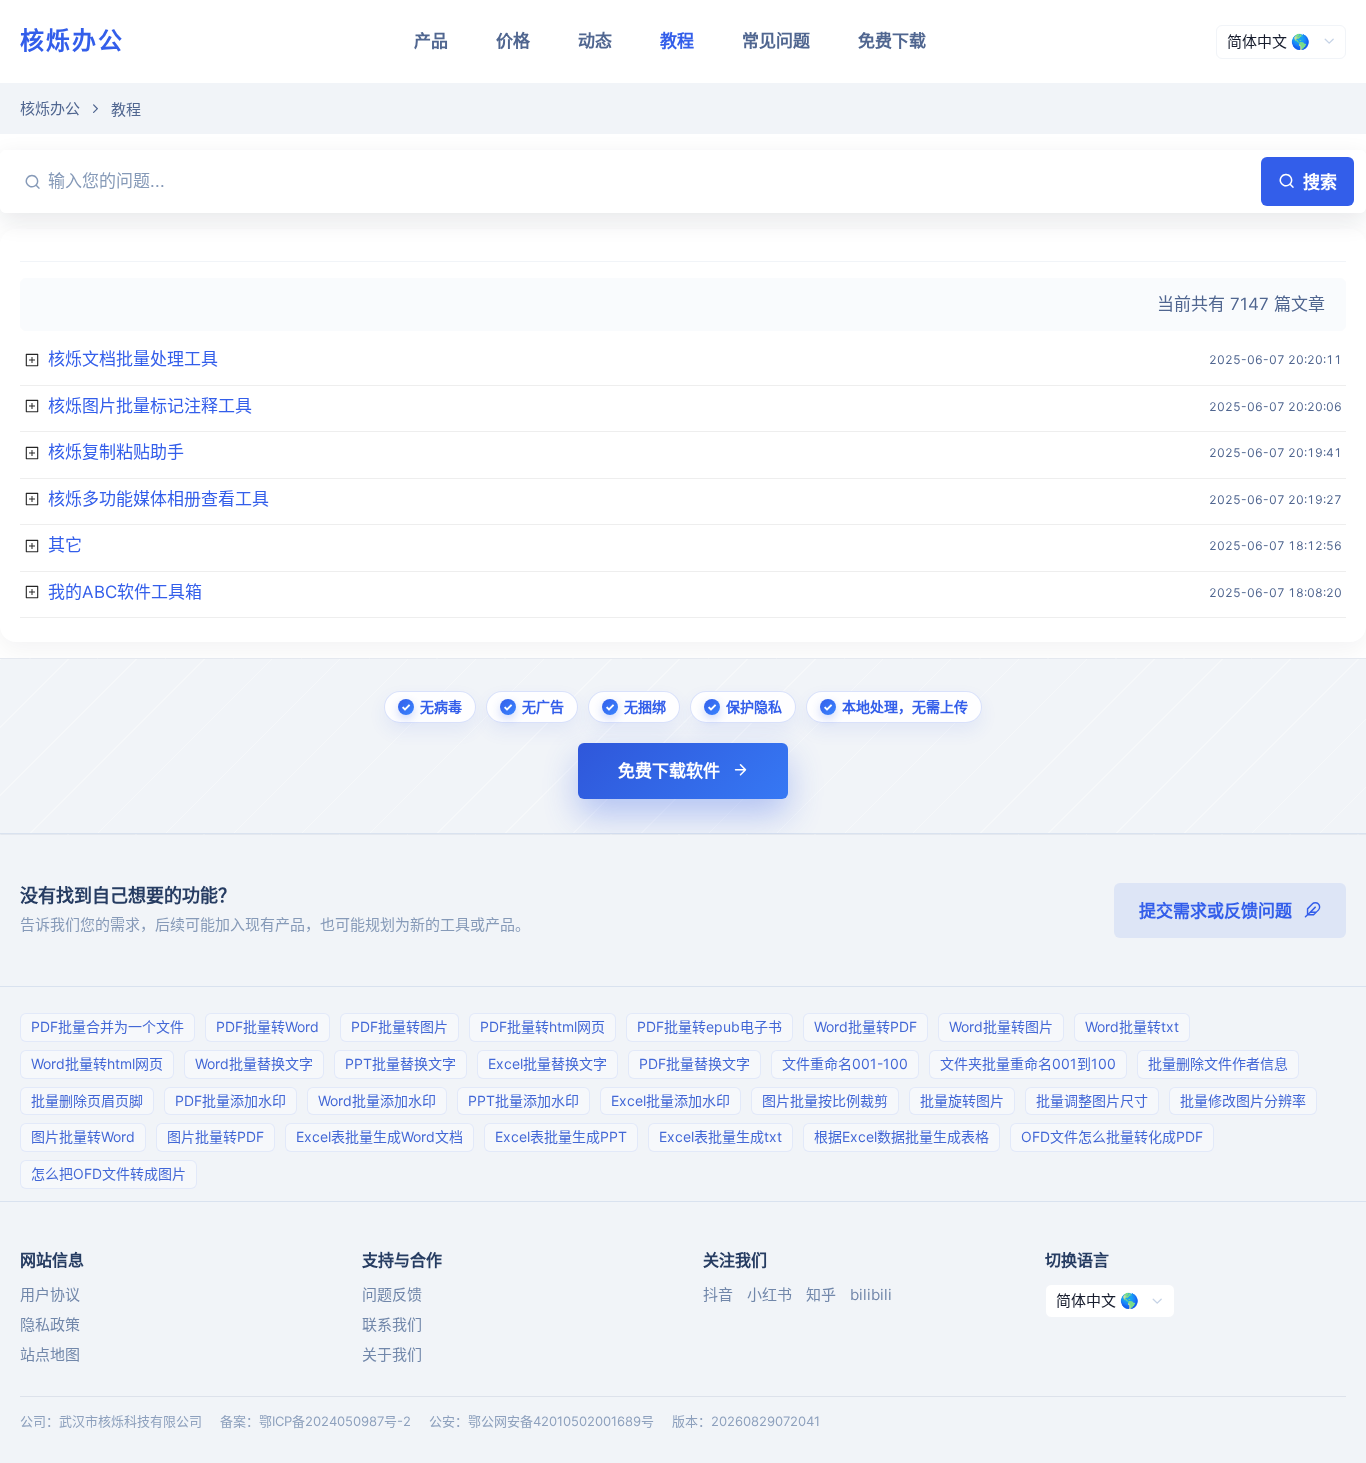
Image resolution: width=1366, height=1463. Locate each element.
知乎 (821, 1294)
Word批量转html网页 (97, 1063)
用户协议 (50, 1294)
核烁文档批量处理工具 (133, 359)
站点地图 (50, 1354)
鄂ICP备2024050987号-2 (335, 1421)
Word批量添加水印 (377, 1100)
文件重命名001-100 (845, 1063)
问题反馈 (392, 1294)
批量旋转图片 (962, 1100)
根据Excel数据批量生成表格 (901, 1136)
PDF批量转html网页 (542, 1026)
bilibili (871, 1294)
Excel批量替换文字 (547, 1063)
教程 (677, 41)
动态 (595, 41)
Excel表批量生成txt (720, 1136)
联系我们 (392, 1324)
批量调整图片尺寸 (1092, 1100)
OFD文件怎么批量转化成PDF (1112, 1136)
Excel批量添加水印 (670, 1100)
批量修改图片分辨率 (1243, 1100)
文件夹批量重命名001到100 (1028, 1063)
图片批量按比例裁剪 (825, 1100)
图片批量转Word (83, 1136)
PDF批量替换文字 (694, 1063)
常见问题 (776, 41)
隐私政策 (50, 1324)
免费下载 (892, 41)
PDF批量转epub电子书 (709, 1026)
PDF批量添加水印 (230, 1100)
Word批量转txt (1132, 1026)
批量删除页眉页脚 (87, 1100)
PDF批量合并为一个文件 (107, 1026)
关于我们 (392, 1354)
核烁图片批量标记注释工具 (150, 406)
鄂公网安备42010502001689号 (561, 1421)
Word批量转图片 (1001, 1026)
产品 (431, 41)
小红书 (769, 1294)
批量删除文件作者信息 (1218, 1063)
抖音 (718, 1294)
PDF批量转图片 (399, 1026)
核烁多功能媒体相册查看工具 (158, 499)
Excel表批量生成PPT (561, 1136)
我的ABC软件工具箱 (125, 592)
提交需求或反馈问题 (1215, 911)
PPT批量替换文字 (400, 1063)
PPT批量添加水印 (523, 1100)
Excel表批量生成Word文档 (379, 1136)
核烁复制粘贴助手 (116, 452)
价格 (513, 41)
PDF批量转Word (267, 1026)
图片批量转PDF (215, 1136)
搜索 (1320, 182)
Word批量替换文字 (254, 1063)
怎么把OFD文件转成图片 (108, 1173)
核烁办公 (72, 40)
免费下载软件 (669, 771)
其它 (65, 545)
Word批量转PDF (865, 1026)
